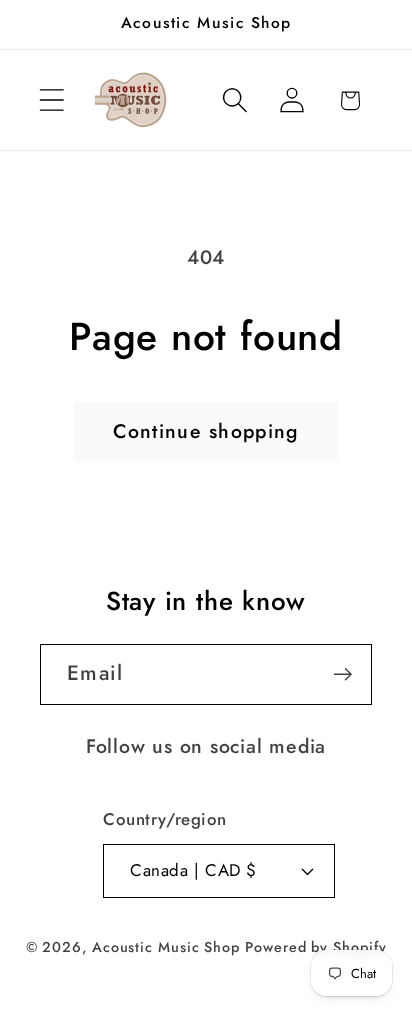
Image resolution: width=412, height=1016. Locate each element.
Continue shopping (205, 431)
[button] (51, 100)
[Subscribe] (342, 674)
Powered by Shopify (315, 947)
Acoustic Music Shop (166, 947)
